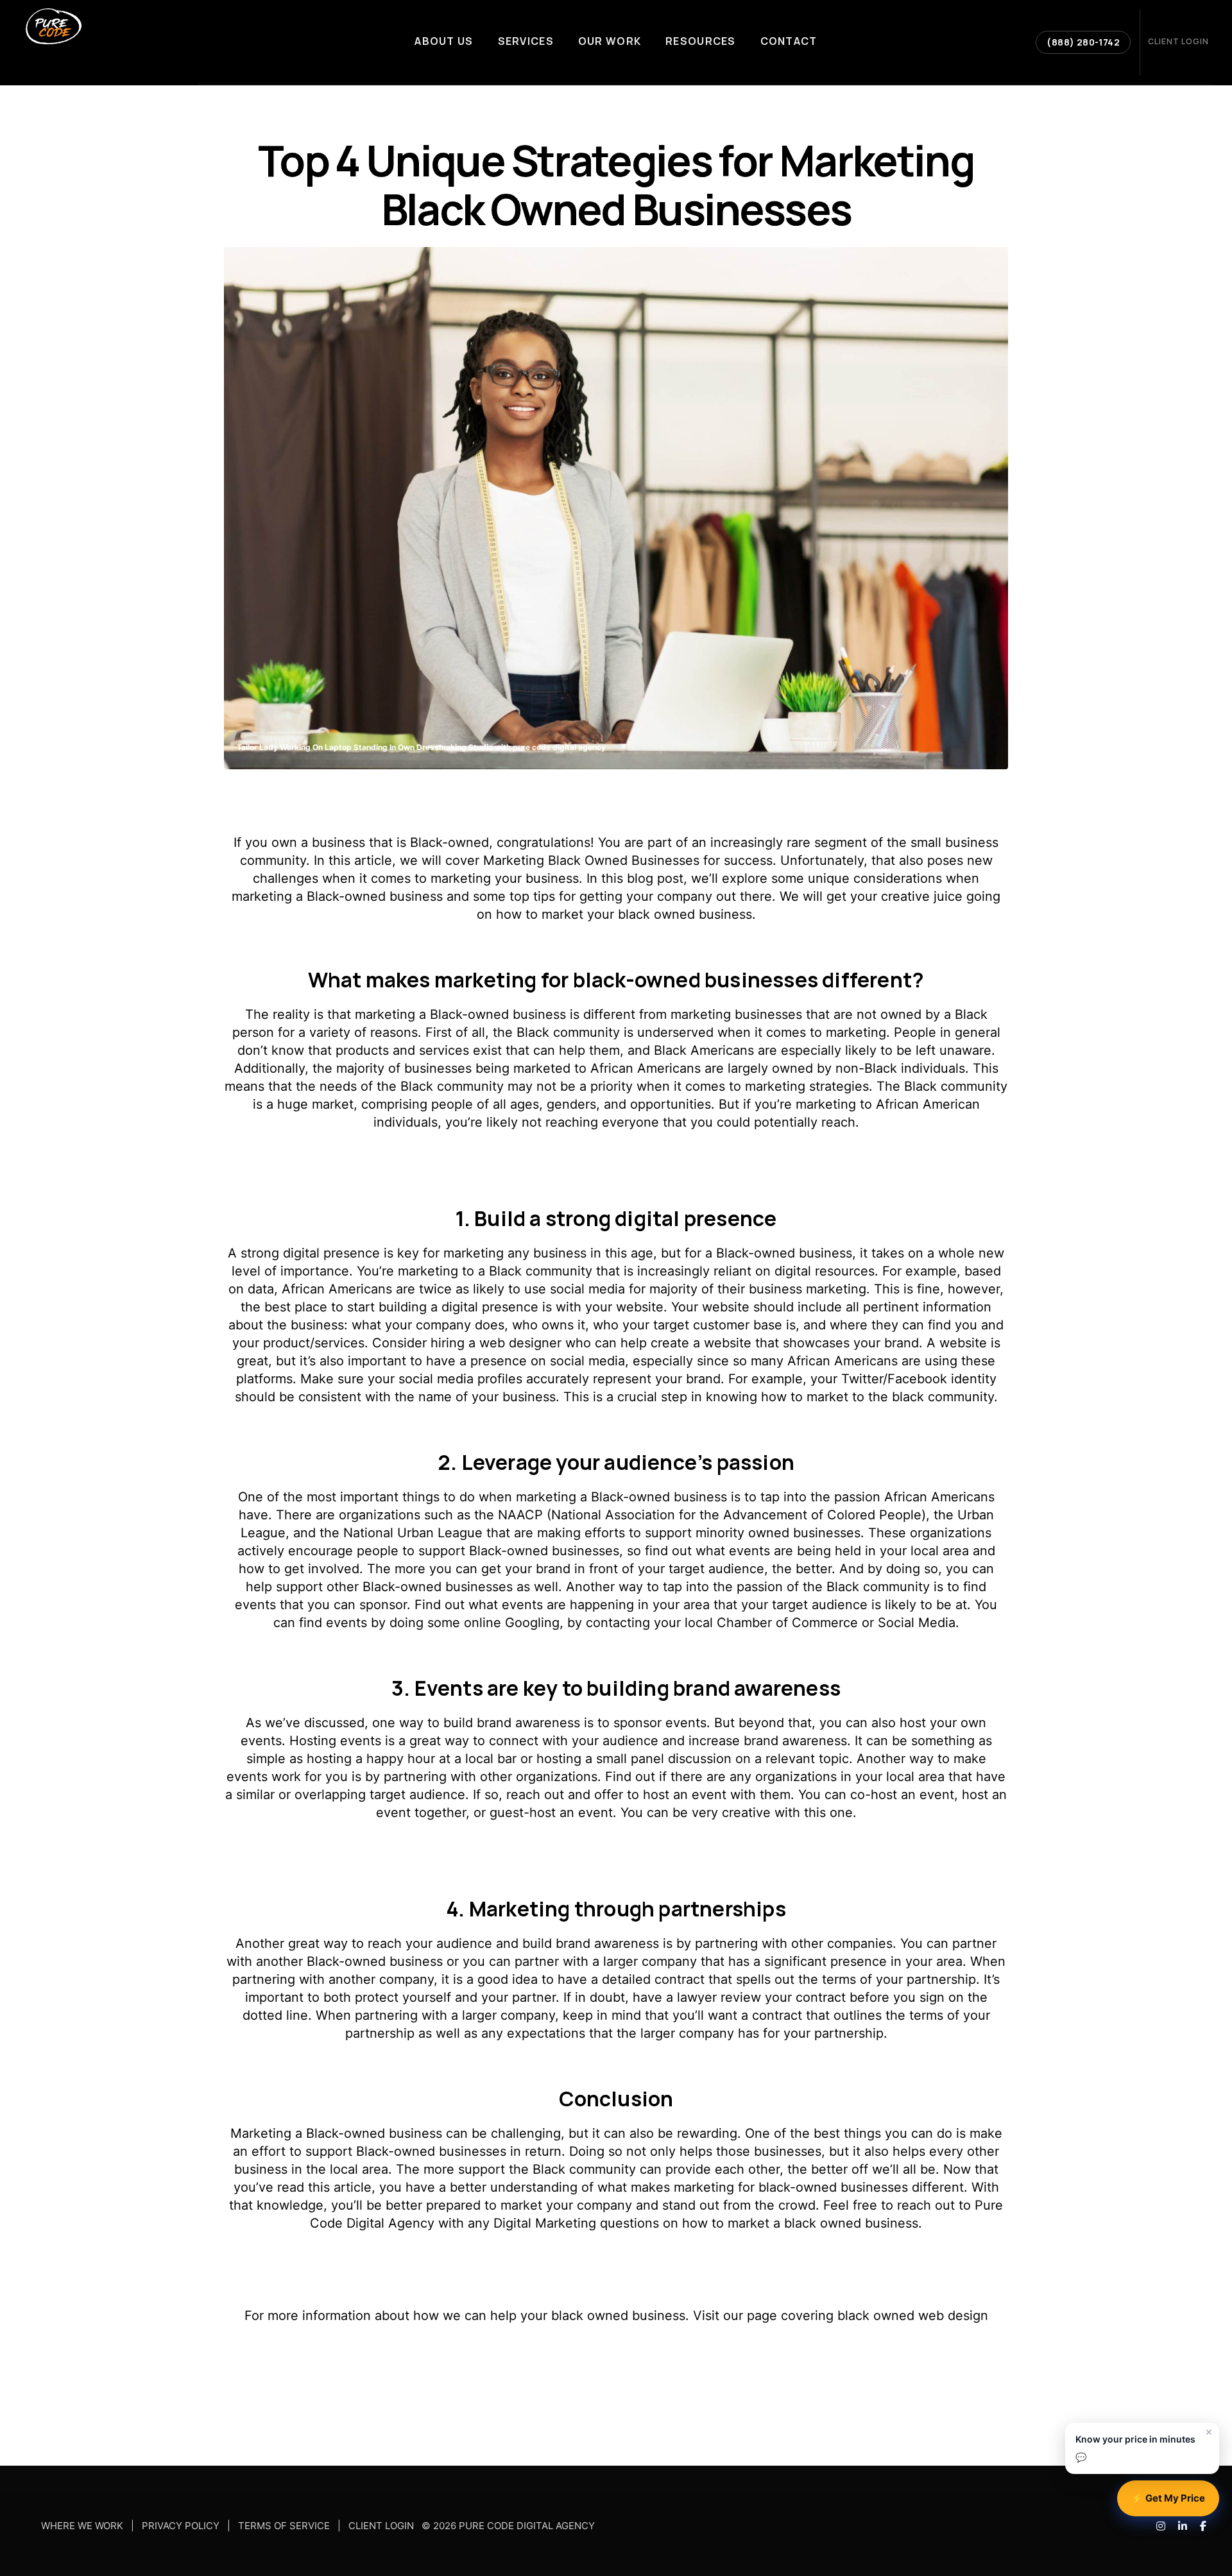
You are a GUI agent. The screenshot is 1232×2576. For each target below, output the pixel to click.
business (552, 878)
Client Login (381, 2526)
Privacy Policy (181, 2526)
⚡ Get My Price (1168, 2498)
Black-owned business (375, 896)
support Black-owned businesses (406, 2151)
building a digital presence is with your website (521, 1307)
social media (587, 1361)
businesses (438, 1068)
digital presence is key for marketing (393, 1253)
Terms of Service (284, 2526)
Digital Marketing (545, 2223)
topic (834, 1759)
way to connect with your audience (552, 1741)
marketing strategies (807, 1086)
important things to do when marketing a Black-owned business (534, 1497)
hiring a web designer (496, 1343)
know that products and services (370, 1050)
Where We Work (82, 2526)
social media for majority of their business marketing (708, 1289)
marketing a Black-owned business (460, 1014)
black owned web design (913, 2316)
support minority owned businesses (753, 1533)
